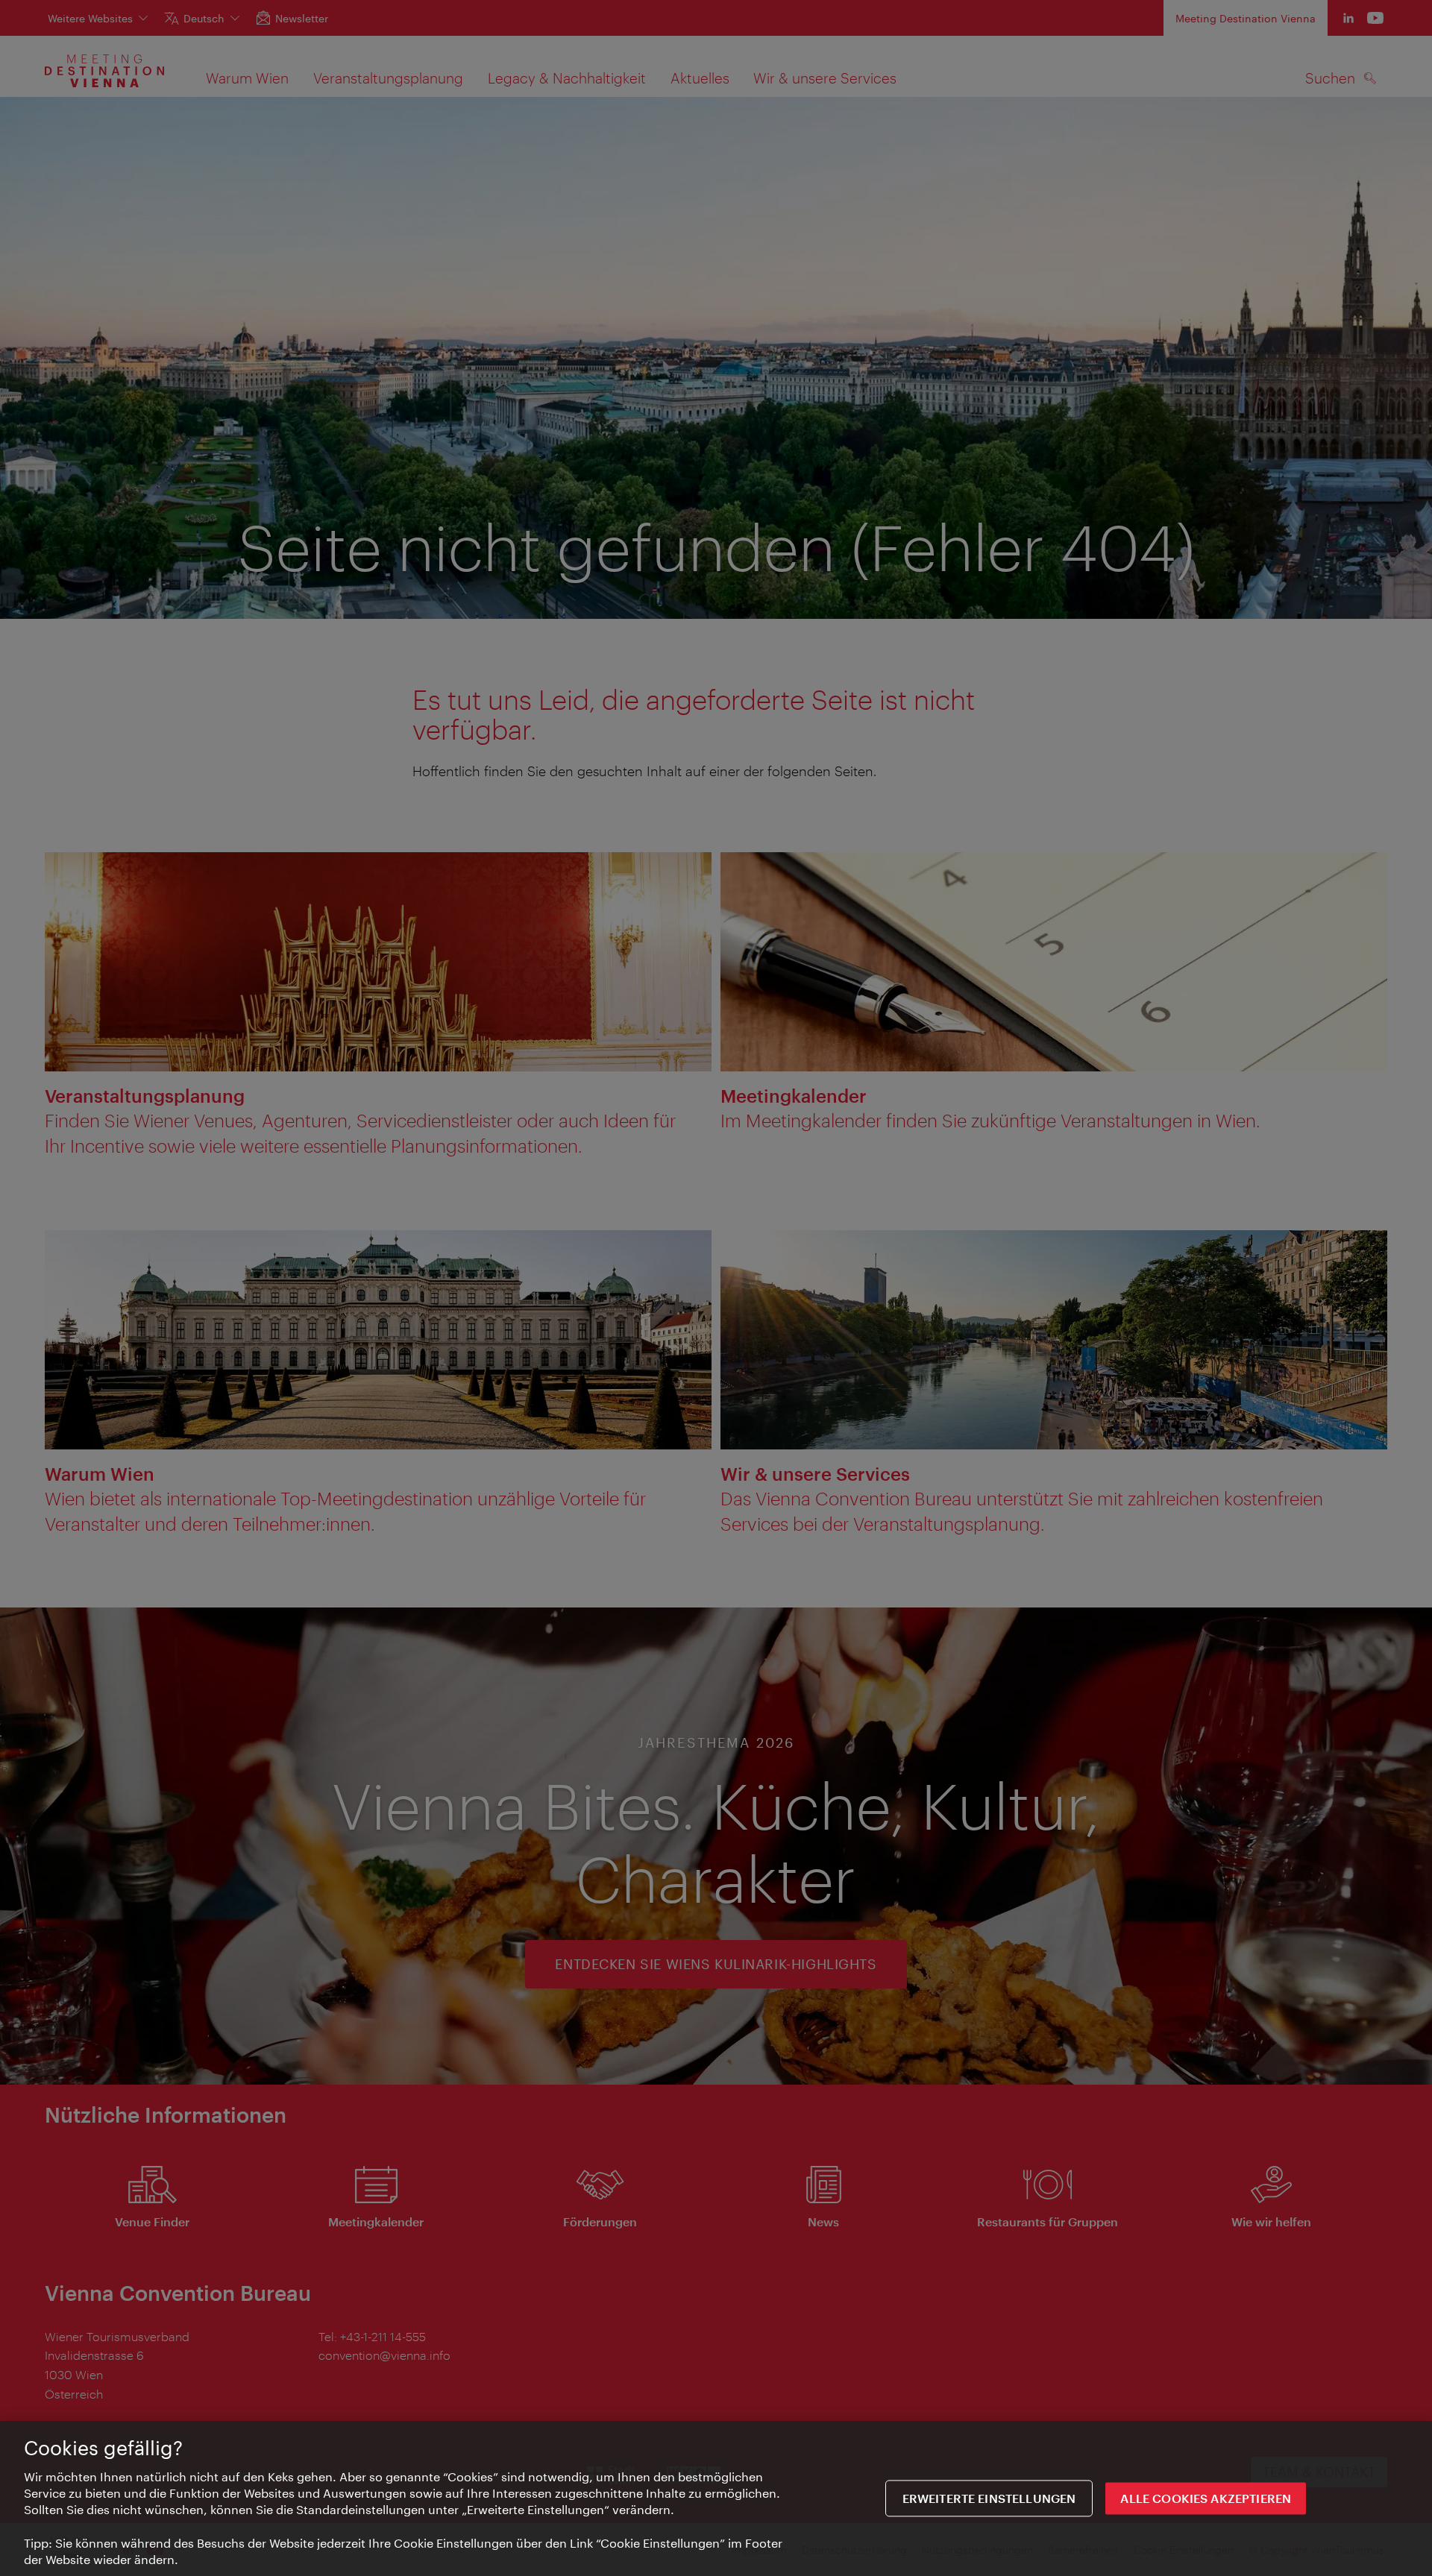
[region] (716, 2498)
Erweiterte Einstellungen (989, 2499)
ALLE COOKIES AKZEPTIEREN (1206, 2499)
